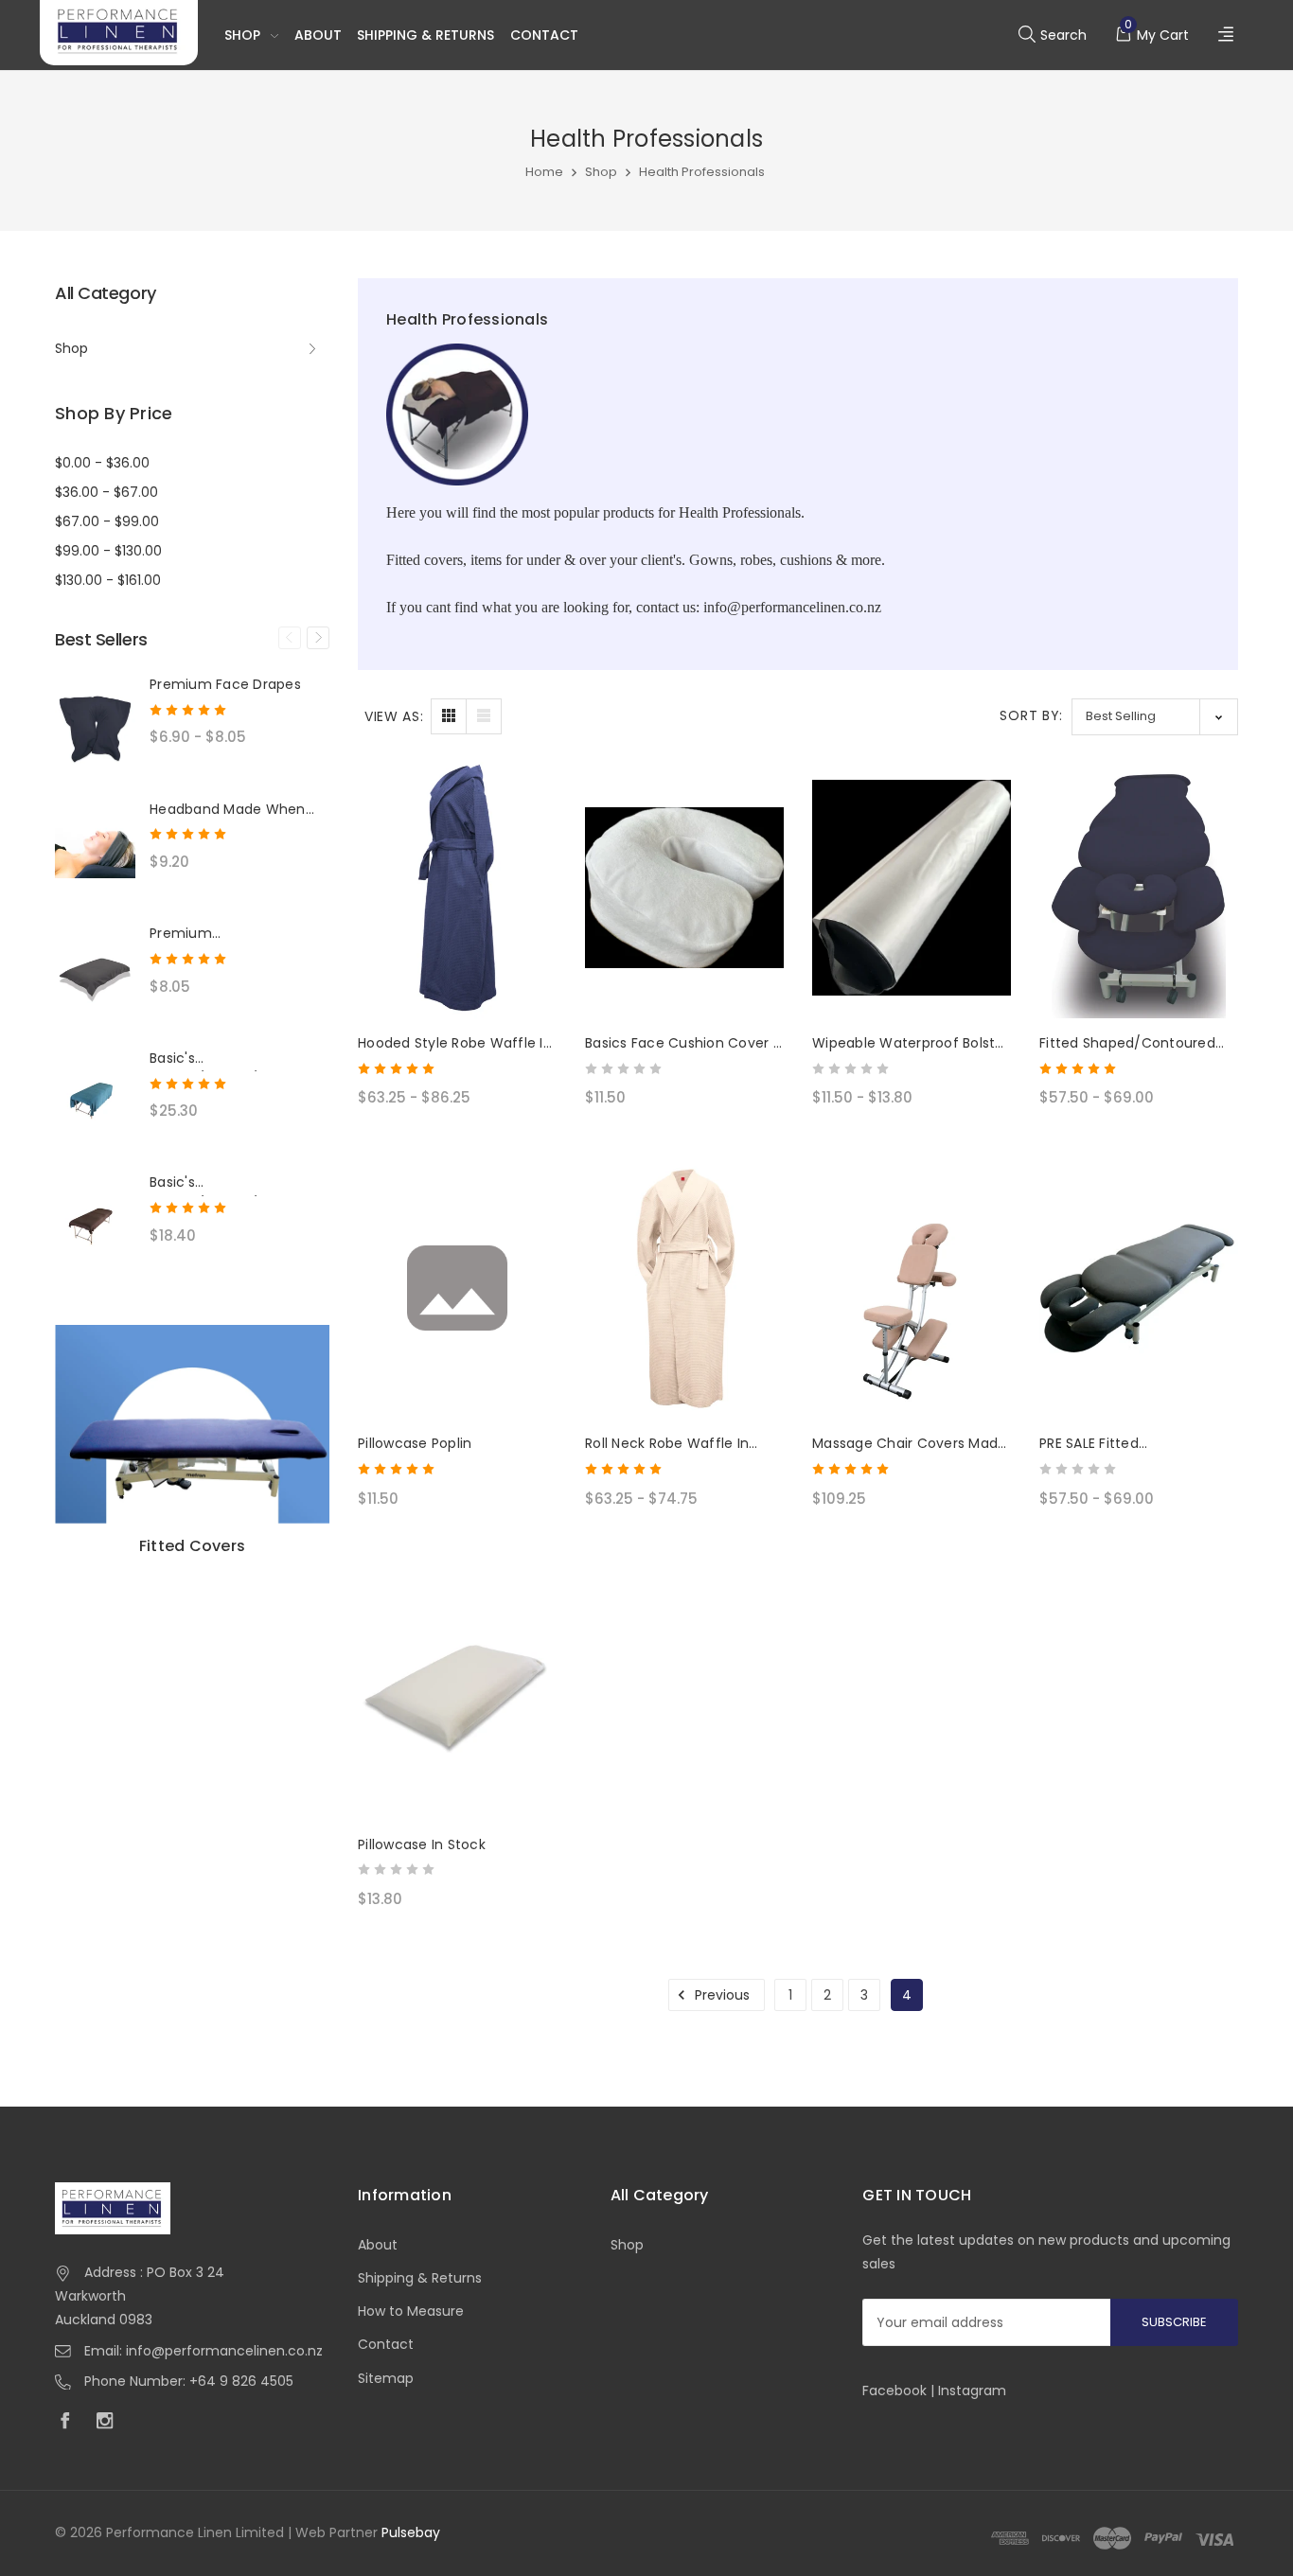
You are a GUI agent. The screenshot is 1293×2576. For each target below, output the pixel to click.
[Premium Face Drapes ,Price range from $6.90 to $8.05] (95, 727)
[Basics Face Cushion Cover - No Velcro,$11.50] (684, 888)
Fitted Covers (192, 1546)
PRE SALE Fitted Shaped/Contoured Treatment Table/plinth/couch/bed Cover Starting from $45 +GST (1123, 1444)
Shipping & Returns (425, 35)
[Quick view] (529, 866)
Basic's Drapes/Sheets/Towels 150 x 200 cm (239, 1059)
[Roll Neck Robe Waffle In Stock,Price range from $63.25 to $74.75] (684, 1289)
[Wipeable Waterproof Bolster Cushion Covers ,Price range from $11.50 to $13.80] (912, 888)
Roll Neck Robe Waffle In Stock (667, 1444)
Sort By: (1031, 715)
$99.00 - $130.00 (108, 551)
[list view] (484, 716)
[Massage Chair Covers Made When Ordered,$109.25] (912, 1289)
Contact (544, 35)
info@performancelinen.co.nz (224, 2351)
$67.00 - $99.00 (107, 521)
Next (318, 638)
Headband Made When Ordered (228, 810)
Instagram (972, 2391)
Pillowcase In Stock (422, 1844)
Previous (290, 638)
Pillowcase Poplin (415, 1443)
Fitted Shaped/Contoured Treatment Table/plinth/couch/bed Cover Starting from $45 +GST (1127, 1044)
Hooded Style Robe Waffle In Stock (455, 1044)
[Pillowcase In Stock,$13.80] (457, 1689)
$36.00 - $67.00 (106, 492)
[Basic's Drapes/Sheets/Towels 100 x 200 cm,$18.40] (95, 1225)
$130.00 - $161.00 (108, 580)
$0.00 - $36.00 (102, 463)
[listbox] (1155, 717)
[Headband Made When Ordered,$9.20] (95, 852)
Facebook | (900, 2391)
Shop (242, 35)
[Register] (1228, 35)
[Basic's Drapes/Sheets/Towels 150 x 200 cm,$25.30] (95, 1101)
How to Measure (411, 2311)
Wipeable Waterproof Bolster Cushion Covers (911, 1044)
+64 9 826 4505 (241, 2381)
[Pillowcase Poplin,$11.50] (457, 1289)
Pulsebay (411, 2532)
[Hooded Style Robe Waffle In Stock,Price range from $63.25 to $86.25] (457, 888)
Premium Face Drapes (225, 684)
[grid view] (449, 716)
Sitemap (386, 2378)
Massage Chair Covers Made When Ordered (909, 1444)
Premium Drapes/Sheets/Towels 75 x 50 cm (238, 934)
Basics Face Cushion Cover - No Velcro (683, 1044)
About (318, 35)
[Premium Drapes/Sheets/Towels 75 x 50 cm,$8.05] (95, 976)
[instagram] (110, 2423)
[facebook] (70, 2423)
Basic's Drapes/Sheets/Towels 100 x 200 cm (227, 1183)
